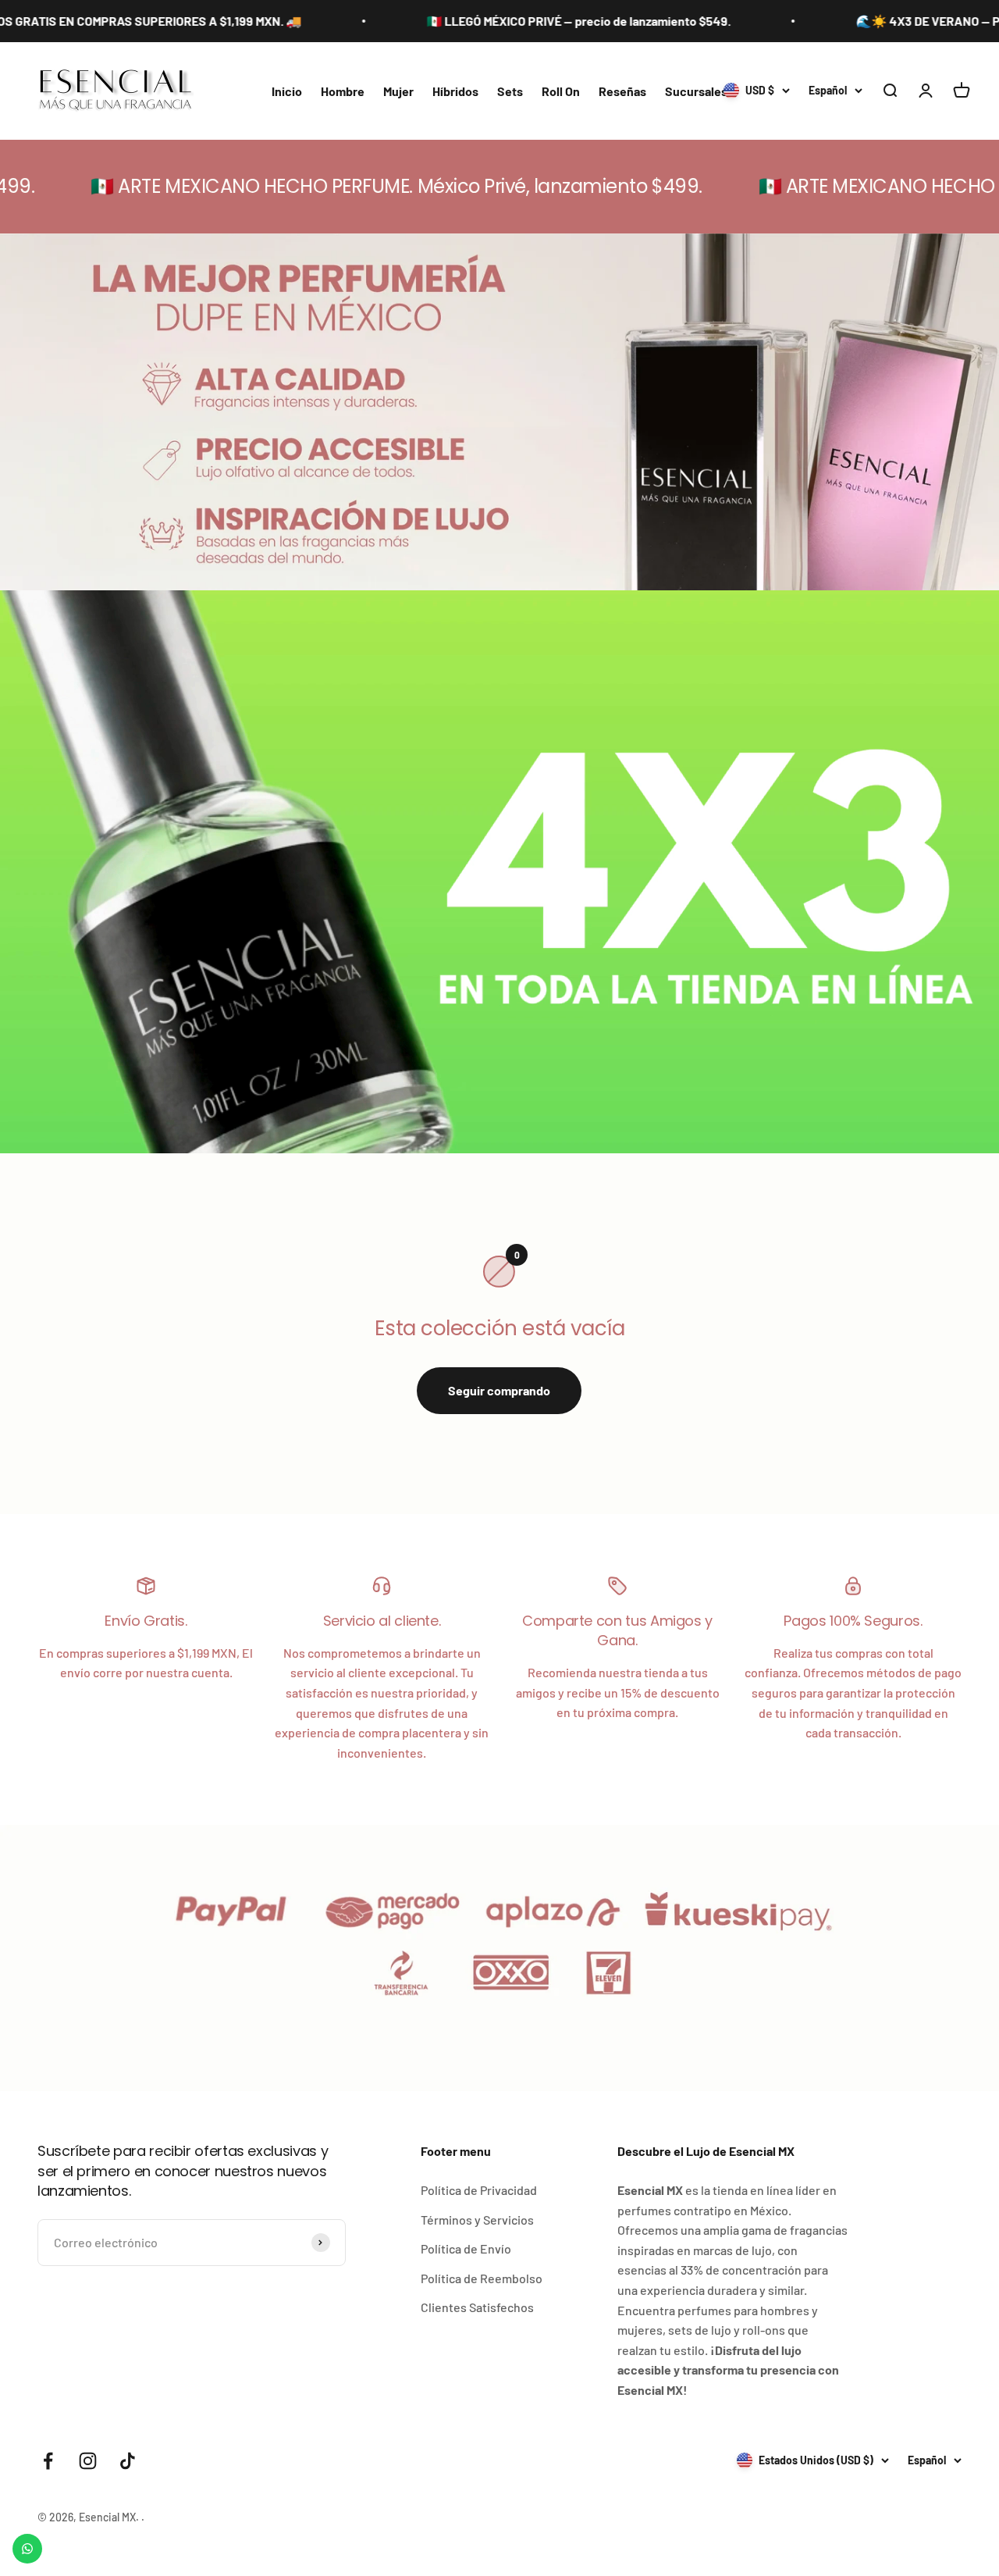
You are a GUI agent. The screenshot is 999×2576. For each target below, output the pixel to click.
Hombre (343, 91)
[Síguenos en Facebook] (48, 2461)
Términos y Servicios (477, 2220)
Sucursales (696, 91)
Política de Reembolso (482, 2278)
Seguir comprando (499, 1390)
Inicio (287, 91)
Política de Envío (466, 2248)
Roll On (561, 91)
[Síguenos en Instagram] (88, 2461)
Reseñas (622, 91)
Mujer (398, 91)
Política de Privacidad (479, 2190)
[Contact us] (27, 2549)
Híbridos (455, 91)
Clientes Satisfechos (477, 2307)
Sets (510, 91)
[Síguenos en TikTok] (128, 2461)
